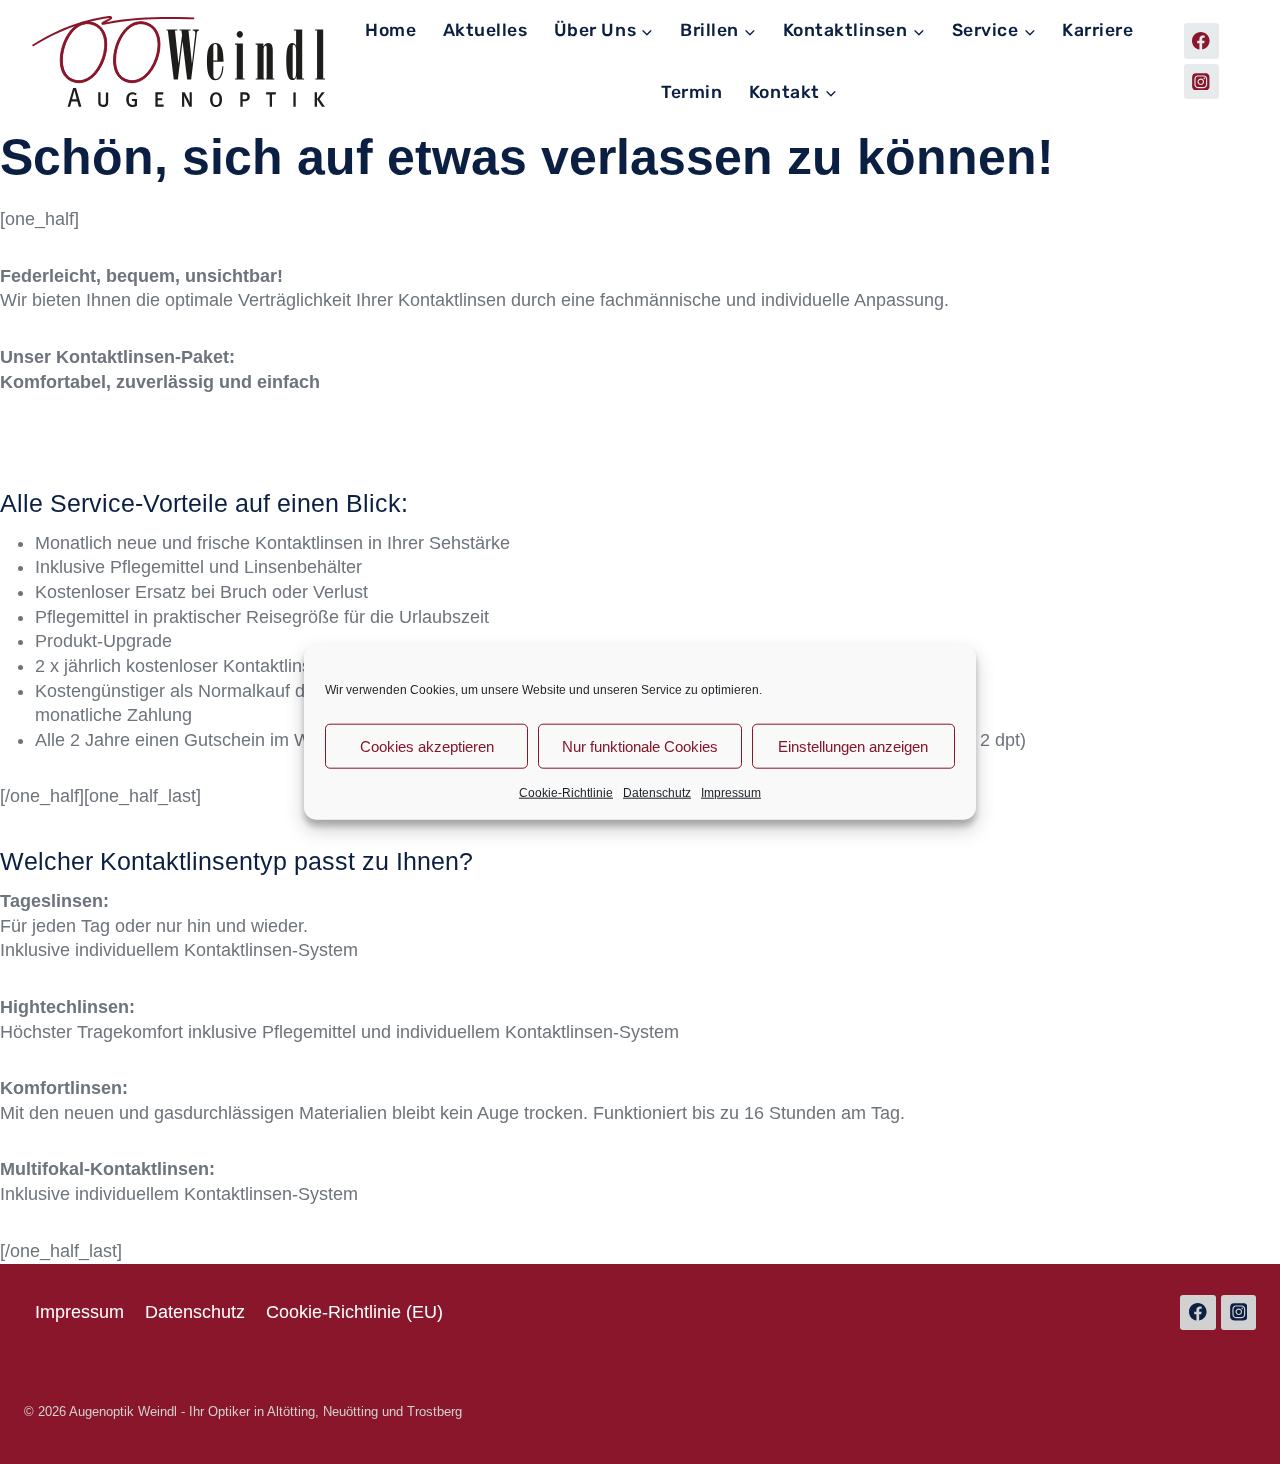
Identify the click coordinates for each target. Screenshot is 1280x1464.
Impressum (731, 793)
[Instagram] (1201, 81)
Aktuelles (485, 30)
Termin (691, 92)
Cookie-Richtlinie (566, 793)
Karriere (1097, 30)
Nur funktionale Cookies (640, 745)
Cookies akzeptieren (427, 745)
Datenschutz (657, 793)
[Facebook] (1201, 40)
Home (390, 30)
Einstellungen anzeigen (853, 745)
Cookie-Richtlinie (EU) (354, 1312)
